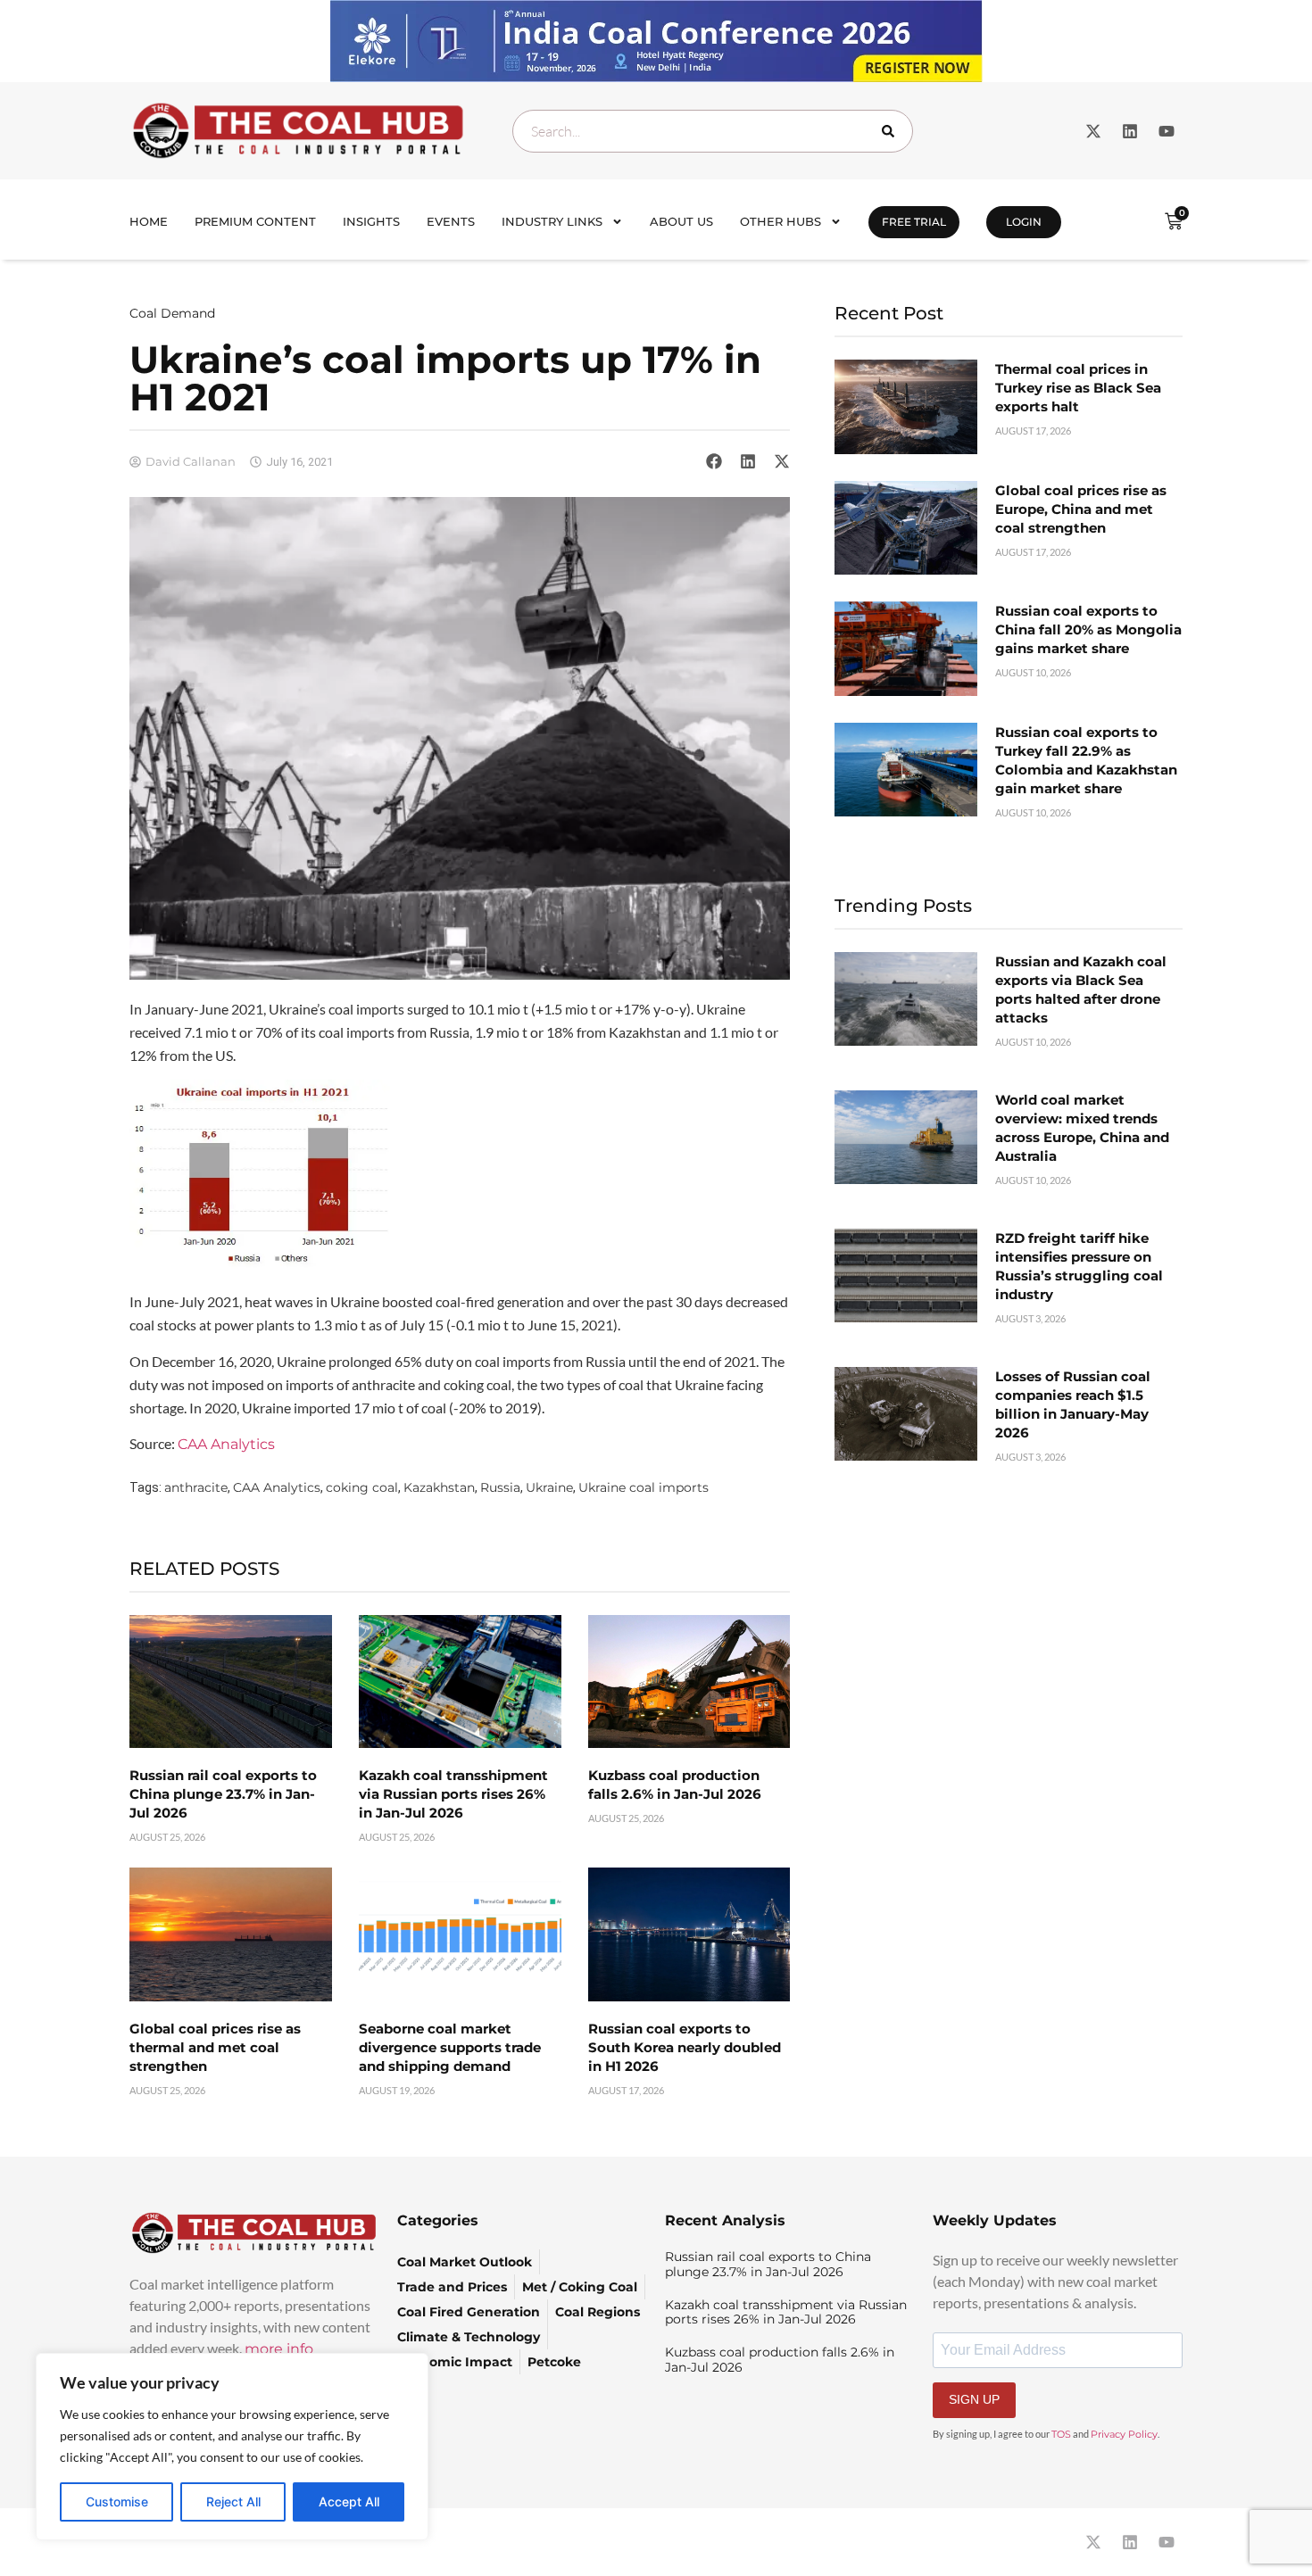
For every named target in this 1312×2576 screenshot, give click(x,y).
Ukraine (549, 1487)
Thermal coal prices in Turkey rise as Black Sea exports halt (1078, 388)
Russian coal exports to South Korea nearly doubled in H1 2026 (685, 2047)
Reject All (233, 2501)
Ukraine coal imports (644, 1487)
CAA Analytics (226, 1444)
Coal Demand (172, 313)
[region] (232, 2447)
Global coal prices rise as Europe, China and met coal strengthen (1081, 509)
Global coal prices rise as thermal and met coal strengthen (215, 2047)
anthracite (196, 1487)
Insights (371, 221)
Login (1024, 222)
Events (451, 221)
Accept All (349, 2501)
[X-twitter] (1093, 131)
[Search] (892, 131)
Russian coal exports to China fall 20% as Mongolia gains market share (1088, 630)
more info (279, 2349)
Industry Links (552, 221)
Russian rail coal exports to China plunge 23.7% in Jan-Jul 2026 (223, 1794)
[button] (714, 461)
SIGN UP (974, 2399)
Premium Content (255, 221)
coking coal (362, 1487)
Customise (117, 2501)
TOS (1061, 2434)
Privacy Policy (1124, 2434)
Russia (500, 1487)
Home (149, 221)
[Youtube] (1167, 131)
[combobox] (713, 131)
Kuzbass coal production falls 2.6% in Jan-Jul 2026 (780, 2360)
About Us (681, 221)
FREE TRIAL (914, 222)
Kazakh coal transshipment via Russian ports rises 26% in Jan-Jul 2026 (453, 1794)
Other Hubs (781, 221)
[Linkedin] (1130, 131)
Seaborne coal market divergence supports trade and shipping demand (450, 2047)
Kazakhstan (439, 1487)
